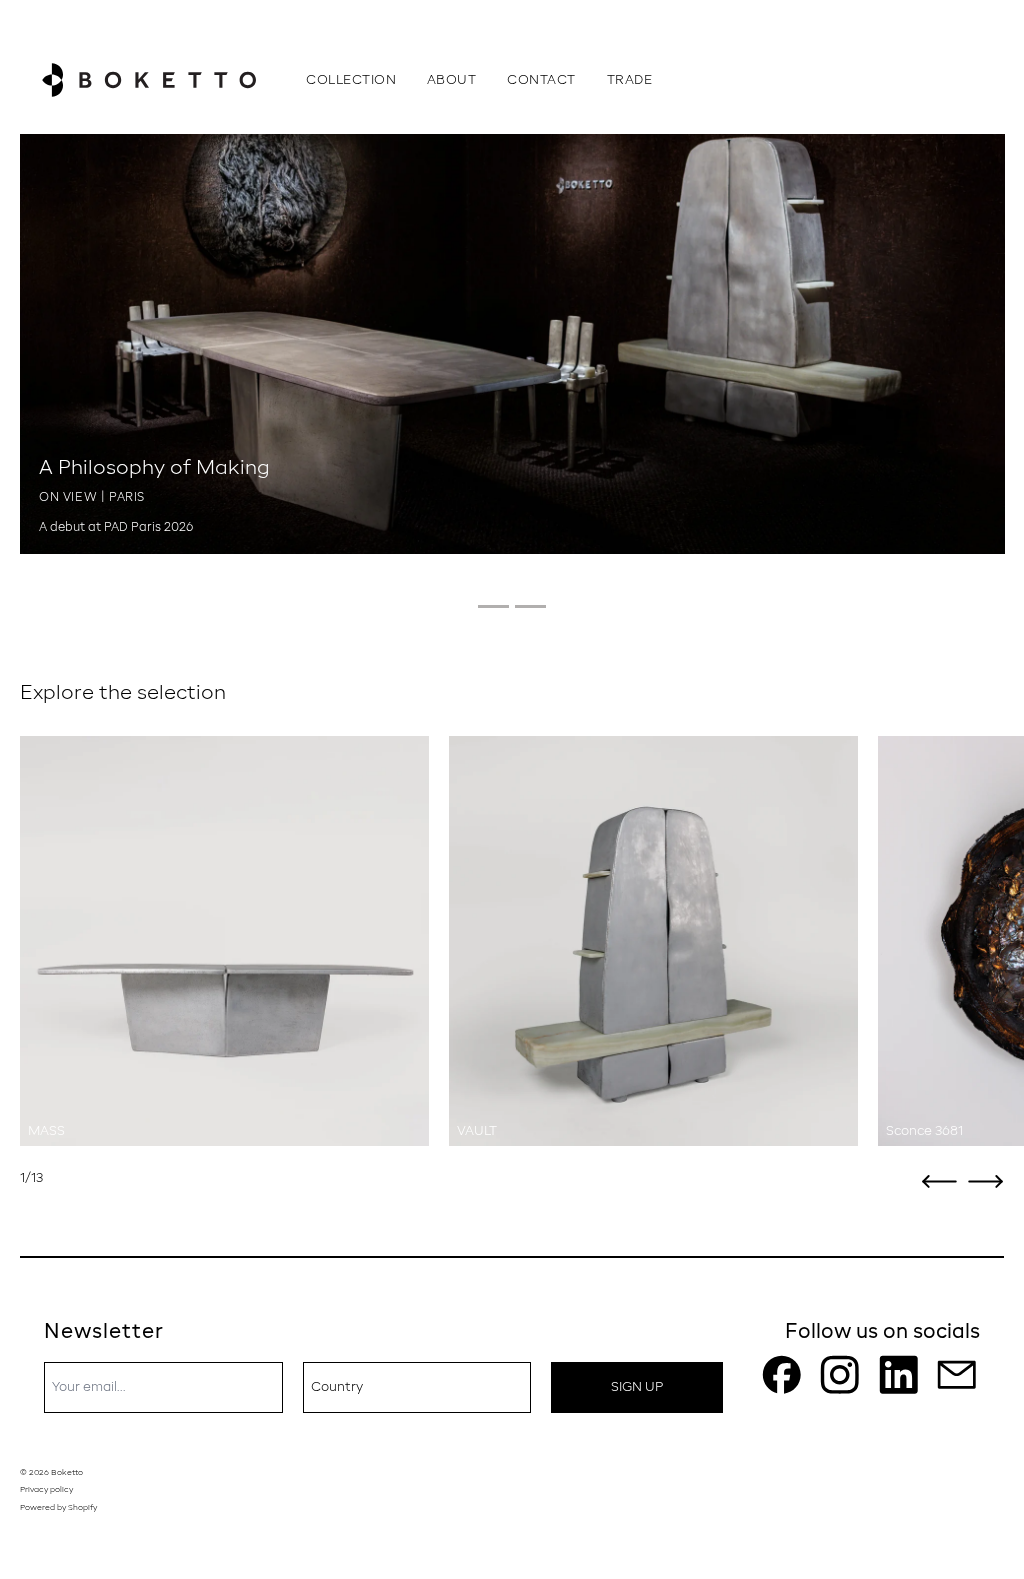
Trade (630, 80)
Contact (541, 80)
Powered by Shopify (58, 1508)
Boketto (67, 1473)
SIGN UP (637, 1387)
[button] (939, 1182)
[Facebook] (782, 1375)
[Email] (957, 1375)
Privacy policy (46, 1490)
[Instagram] (840, 1375)
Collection (351, 80)
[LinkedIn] (899, 1375)
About (452, 80)
